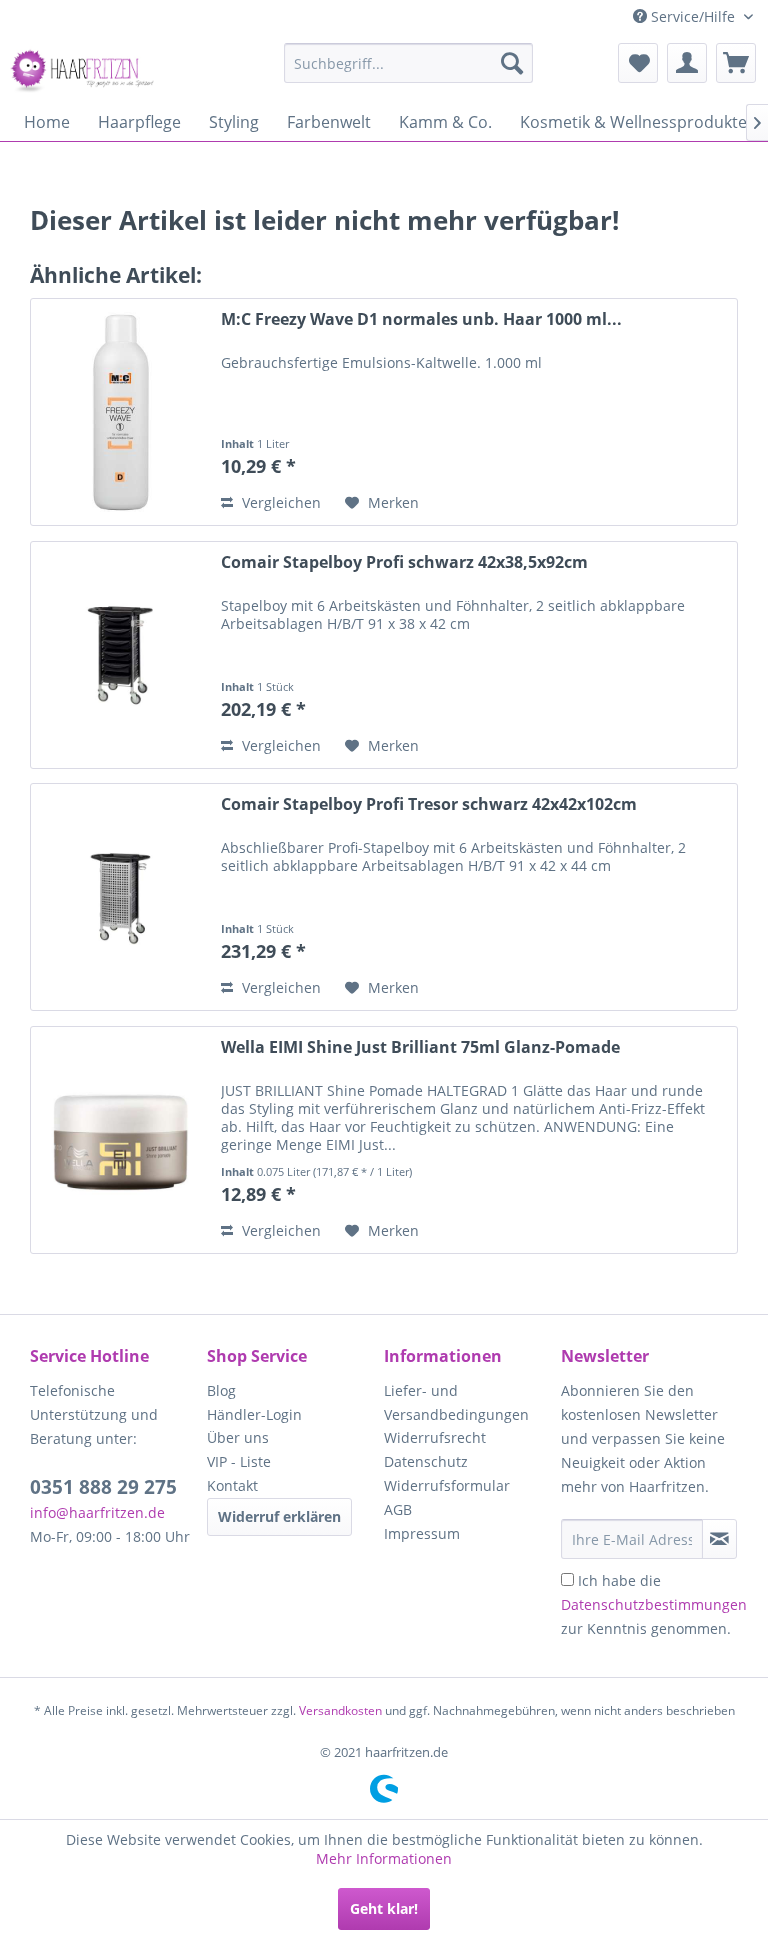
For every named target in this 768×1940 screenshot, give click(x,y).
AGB (398, 1509)
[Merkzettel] (638, 63)
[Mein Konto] (687, 63)
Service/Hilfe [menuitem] (693, 16)
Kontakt (232, 1485)
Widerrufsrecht (435, 1437)
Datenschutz (426, 1461)
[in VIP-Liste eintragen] (719, 1539)
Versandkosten (340, 1710)
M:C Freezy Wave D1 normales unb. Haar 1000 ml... (421, 319)
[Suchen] (512, 63)
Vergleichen (279, 502)
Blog (221, 1390)
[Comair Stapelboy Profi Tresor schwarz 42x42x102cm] (121, 897)
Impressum (422, 1533)
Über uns (238, 1437)
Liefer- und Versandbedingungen (456, 1402)
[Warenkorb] (736, 63)
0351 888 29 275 (103, 1487)
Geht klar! (384, 1908)
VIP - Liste (239, 1461)
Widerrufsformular (447, 1485)
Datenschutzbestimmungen (654, 1604)
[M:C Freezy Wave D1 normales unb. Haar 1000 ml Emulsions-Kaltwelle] (121, 412)
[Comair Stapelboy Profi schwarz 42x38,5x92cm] (121, 655)
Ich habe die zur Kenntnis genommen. (654, 1604)
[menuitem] (409, 63)
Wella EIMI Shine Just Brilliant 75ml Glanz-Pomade (420, 1047)
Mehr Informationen (384, 1858)
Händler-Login (254, 1414)
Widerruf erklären (279, 1516)
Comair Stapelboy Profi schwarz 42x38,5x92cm (404, 562)
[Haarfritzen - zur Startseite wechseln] (85, 68)
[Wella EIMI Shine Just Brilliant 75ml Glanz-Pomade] (121, 1140)
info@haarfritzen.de (97, 1512)
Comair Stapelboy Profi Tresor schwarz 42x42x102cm (429, 804)
